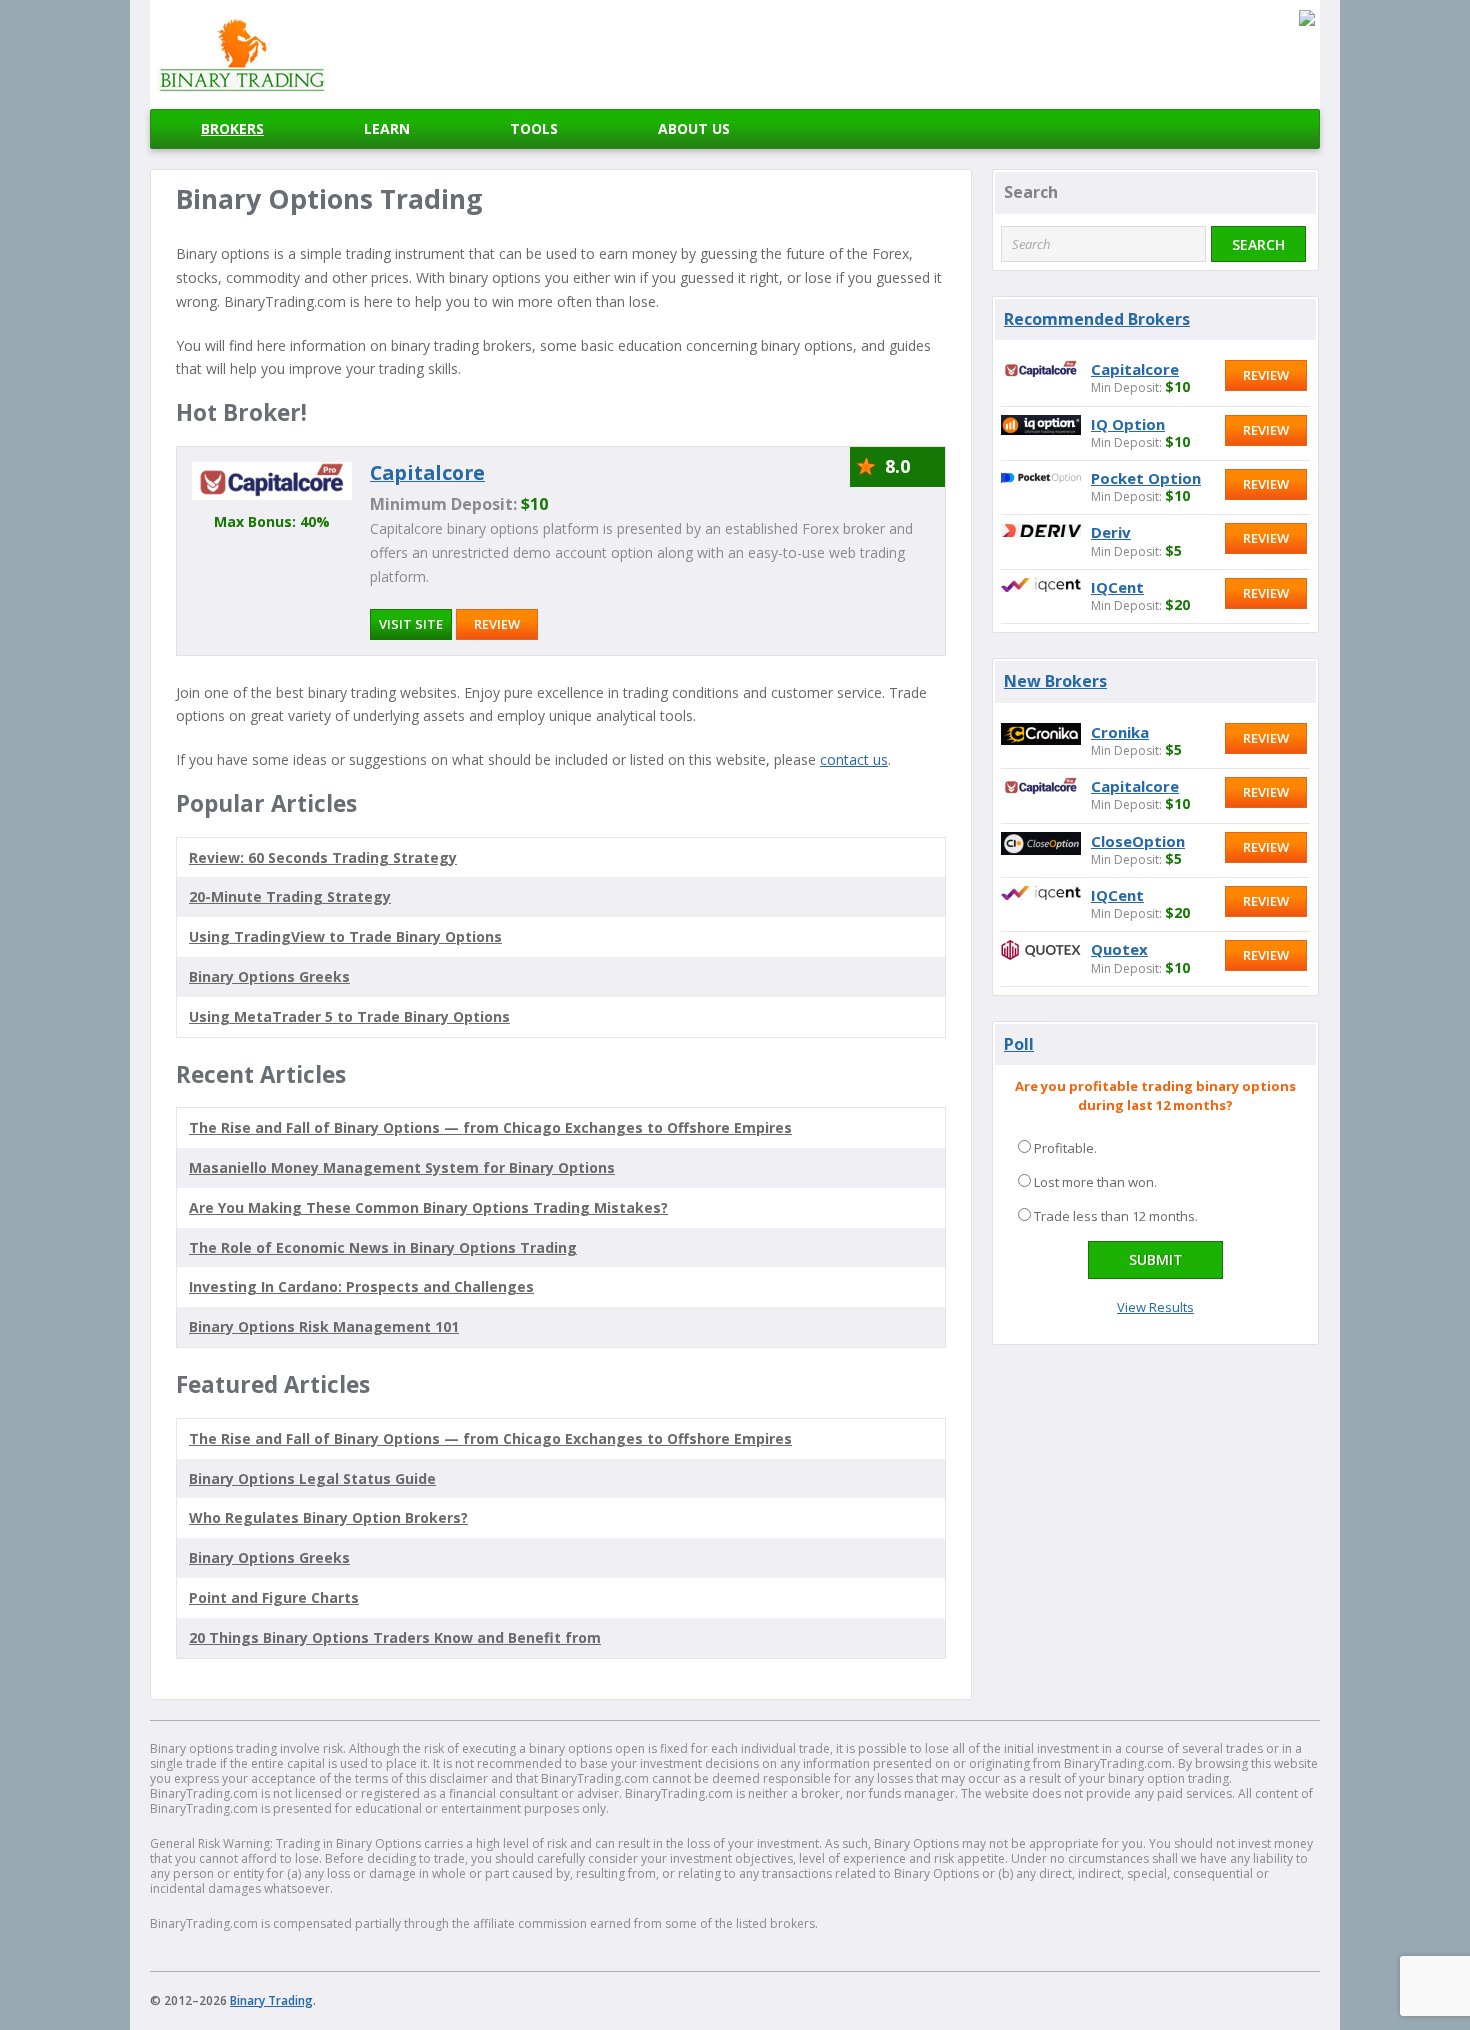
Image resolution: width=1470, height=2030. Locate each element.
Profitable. (1065, 1148)
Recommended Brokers (1097, 319)
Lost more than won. (1095, 1182)
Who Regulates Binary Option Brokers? (328, 1517)
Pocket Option (1146, 478)
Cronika (1120, 732)
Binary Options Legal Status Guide (312, 1478)
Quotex (1119, 949)
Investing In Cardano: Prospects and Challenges (361, 1286)
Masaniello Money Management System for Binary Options (402, 1167)
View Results (1155, 1307)
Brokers (232, 128)
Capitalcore (427, 472)
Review (497, 624)
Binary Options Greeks (269, 1557)
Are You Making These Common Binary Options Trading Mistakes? (428, 1207)
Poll (1019, 1044)
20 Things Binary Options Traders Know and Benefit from (395, 1637)
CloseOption (1138, 841)
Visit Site (411, 624)
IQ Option (1128, 424)
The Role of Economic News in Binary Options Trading (383, 1247)
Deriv (1111, 532)
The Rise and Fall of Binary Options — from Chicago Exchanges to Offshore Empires (490, 1127)
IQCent (1117, 587)
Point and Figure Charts (274, 1597)
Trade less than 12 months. (1116, 1216)
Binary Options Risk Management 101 (324, 1326)
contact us (854, 759)
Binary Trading (271, 2000)
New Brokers (1055, 681)
